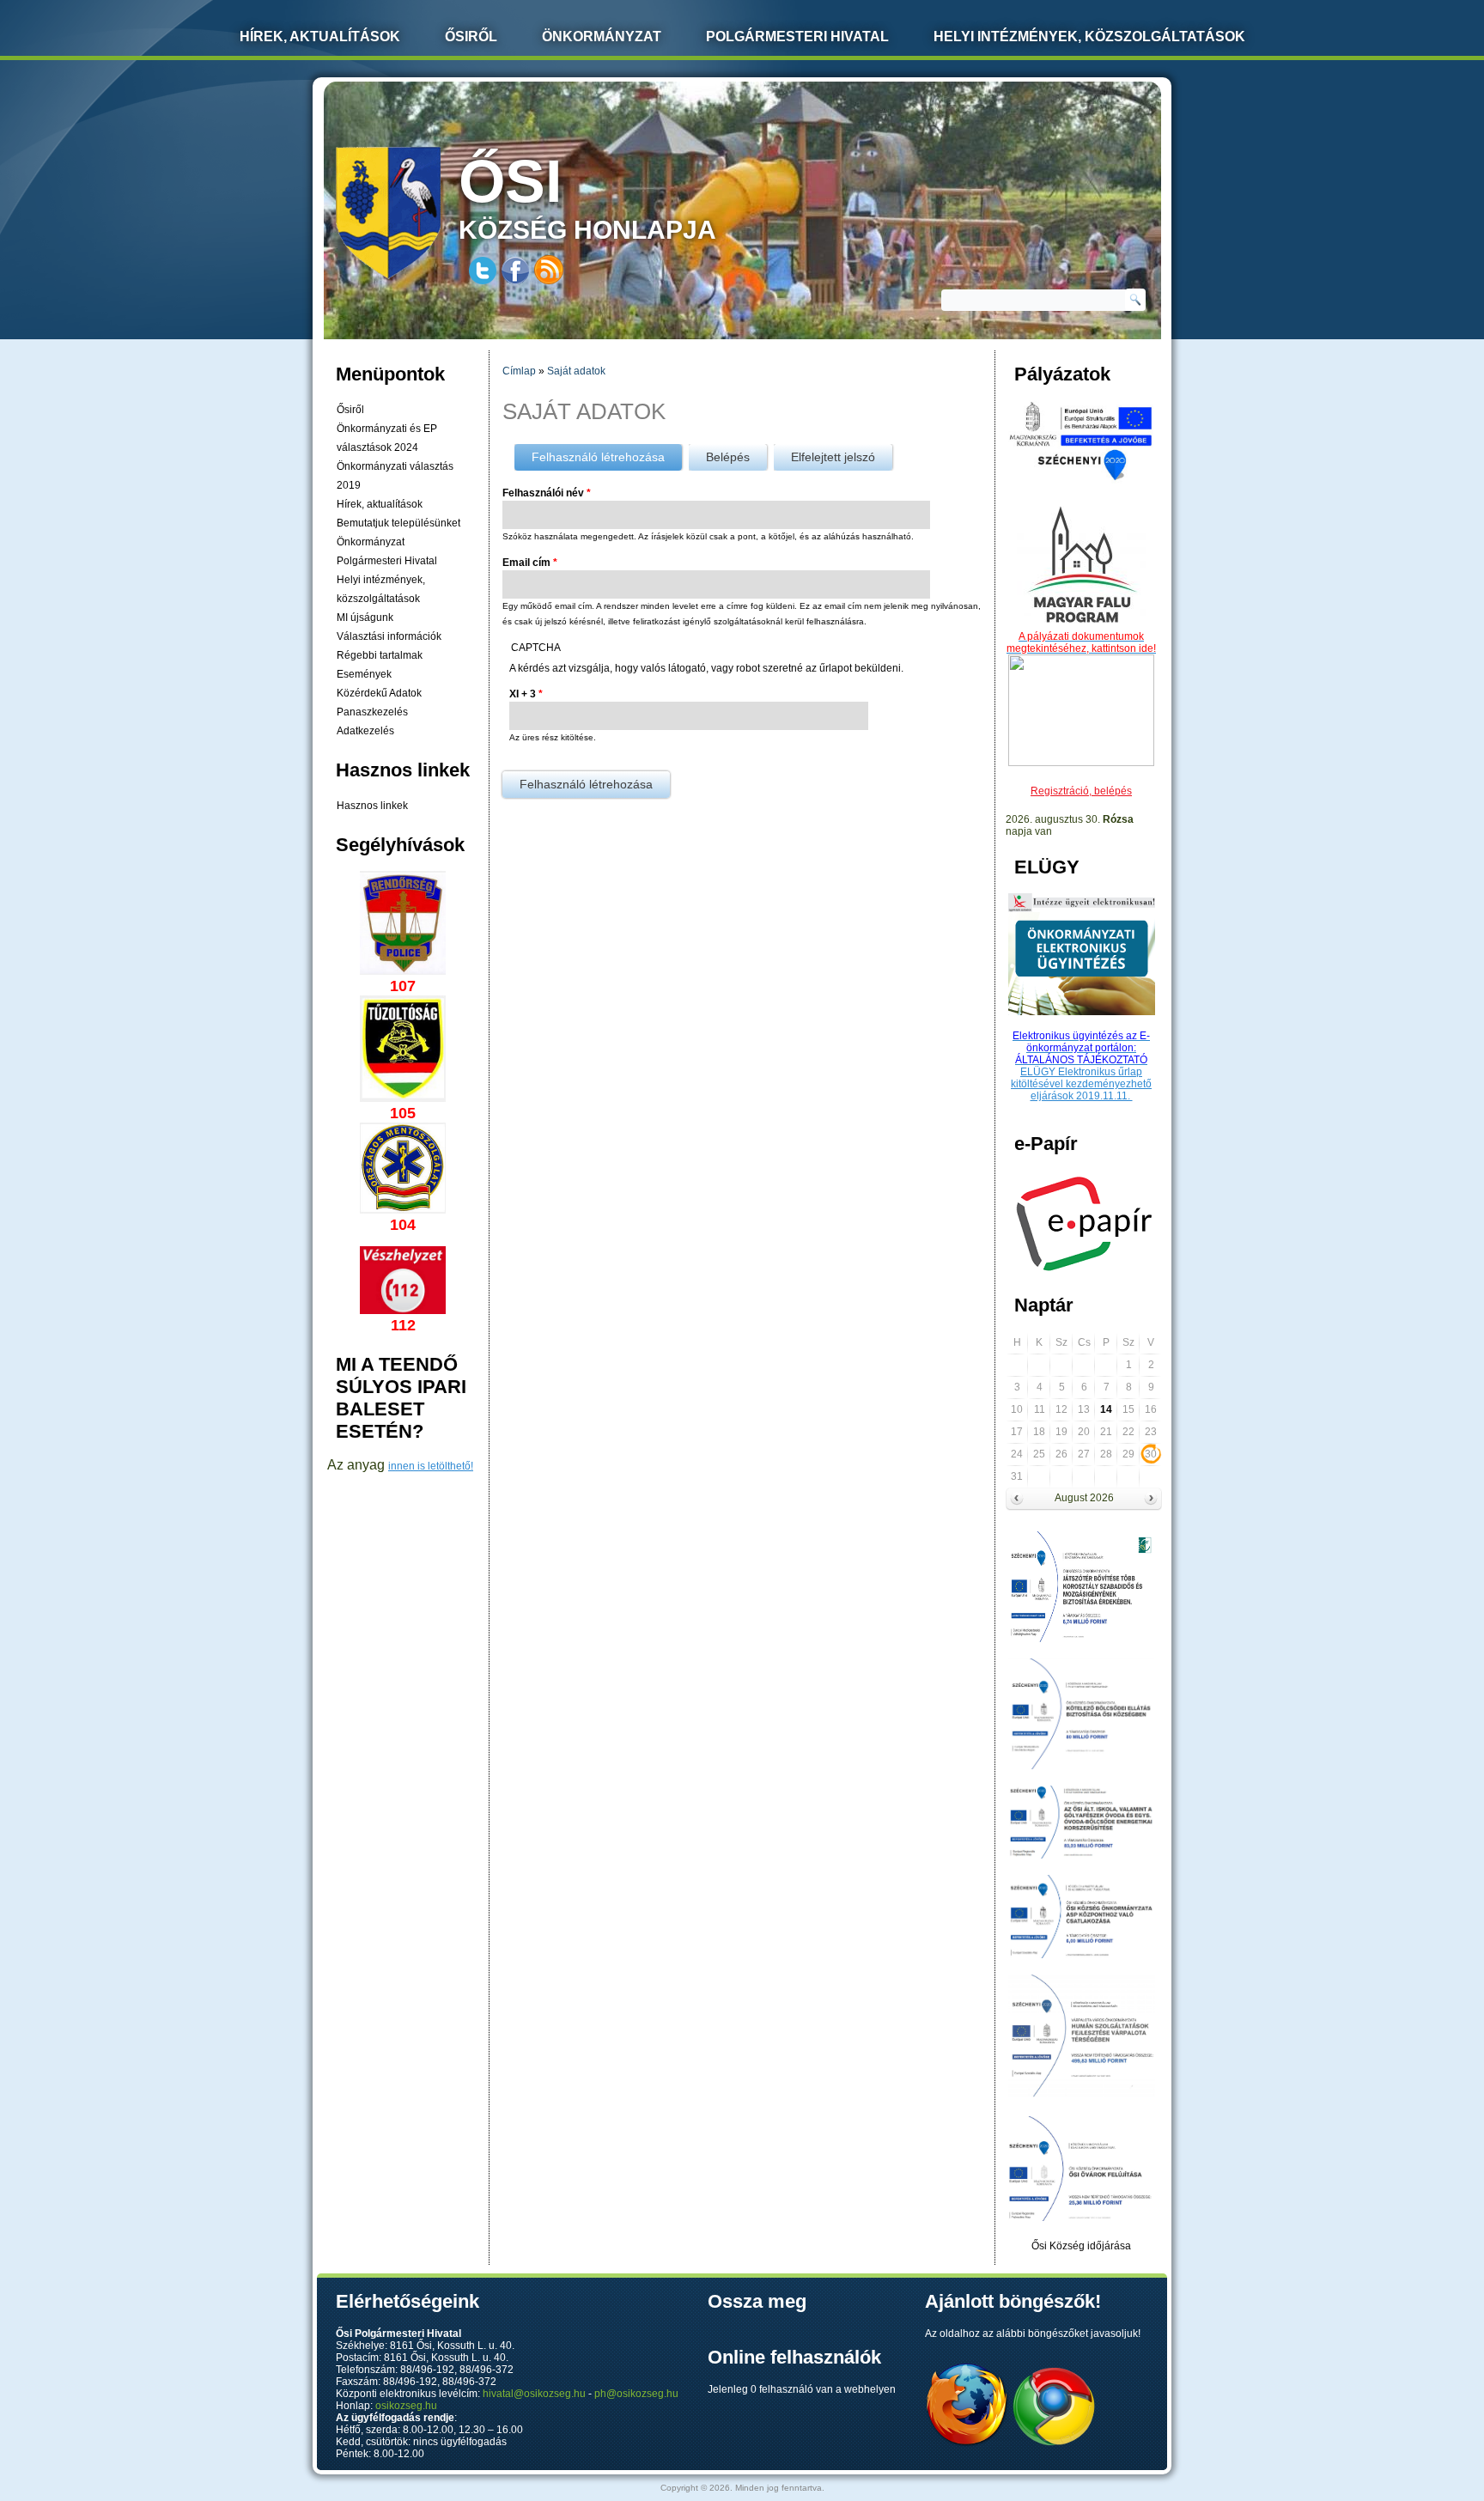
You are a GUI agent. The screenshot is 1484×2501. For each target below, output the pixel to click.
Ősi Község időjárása (1081, 2246)
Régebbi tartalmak (380, 655)
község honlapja (587, 196)
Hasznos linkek (372, 806)
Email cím (530, 563)
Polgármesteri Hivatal (797, 37)
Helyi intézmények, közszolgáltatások (1089, 37)
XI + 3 (526, 694)
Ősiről (471, 37)
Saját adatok (576, 371)
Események (364, 674)
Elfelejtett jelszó (833, 457)
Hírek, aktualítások (380, 504)
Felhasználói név (547, 493)
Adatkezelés (365, 731)
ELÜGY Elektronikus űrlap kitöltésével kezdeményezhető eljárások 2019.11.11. (1081, 1084)
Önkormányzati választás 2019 (395, 476)
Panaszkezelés (372, 712)
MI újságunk (365, 618)
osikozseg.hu (406, 2406)
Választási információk (389, 636)
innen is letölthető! (431, 1466)
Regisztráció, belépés (1081, 791)
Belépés (728, 457)
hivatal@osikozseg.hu (534, 2394)
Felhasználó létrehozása (607, 457)
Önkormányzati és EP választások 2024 (387, 438)
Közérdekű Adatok (379, 693)
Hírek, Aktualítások (320, 37)
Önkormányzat (602, 37)
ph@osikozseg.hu (636, 2394)
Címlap (519, 371)
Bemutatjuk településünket (398, 523)
